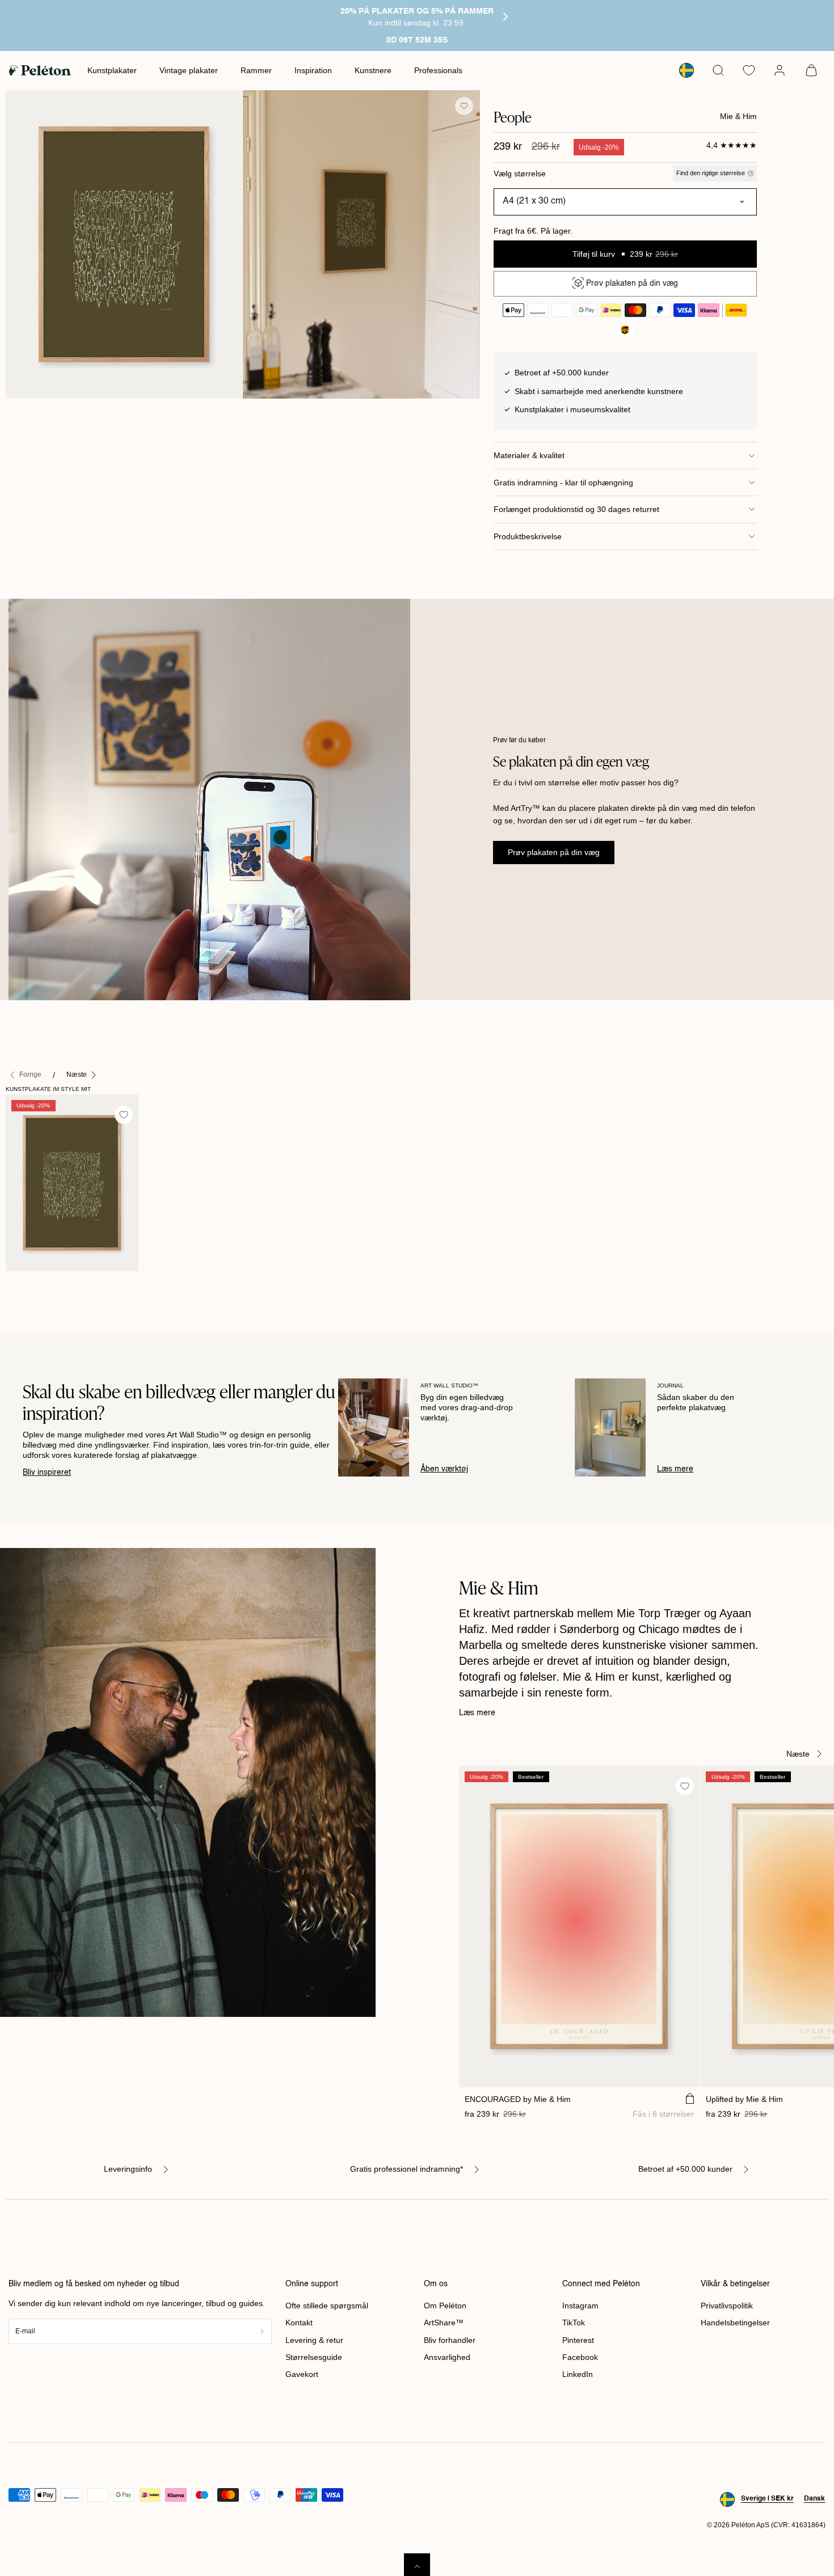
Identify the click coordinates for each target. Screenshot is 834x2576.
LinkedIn (578, 2374)
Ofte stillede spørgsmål (327, 2306)
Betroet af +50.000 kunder (685, 2169)
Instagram (580, 2306)
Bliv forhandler (450, 2340)
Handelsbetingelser (735, 2323)
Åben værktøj (444, 1469)
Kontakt (299, 2323)
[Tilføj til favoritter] (464, 106)
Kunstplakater (112, 70)
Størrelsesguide (314, 2357)
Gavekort (302, 2374)
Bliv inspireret (47, 1473)
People (24, 1283)
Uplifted (744, 2099)
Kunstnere (373, 70)
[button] (718, 70)
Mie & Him (738, 116)
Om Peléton (445, 2306)
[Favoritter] (749, 70)
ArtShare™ (444, 2323)
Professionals (438, 70)
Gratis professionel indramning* (407, 2169)
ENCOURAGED (518, 2099)
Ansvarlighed (447, 2357)
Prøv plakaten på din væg (554, 852)
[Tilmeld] (262, 2331)
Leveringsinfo (128, 2169)
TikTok (574, 2323)
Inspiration (313, 70)
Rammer (256, 70)
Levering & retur (314, 2340)
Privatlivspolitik (727, 2306)
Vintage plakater (189, 70)
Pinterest (578, 2340)
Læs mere (675, 1469)
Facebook (580, 2357)
